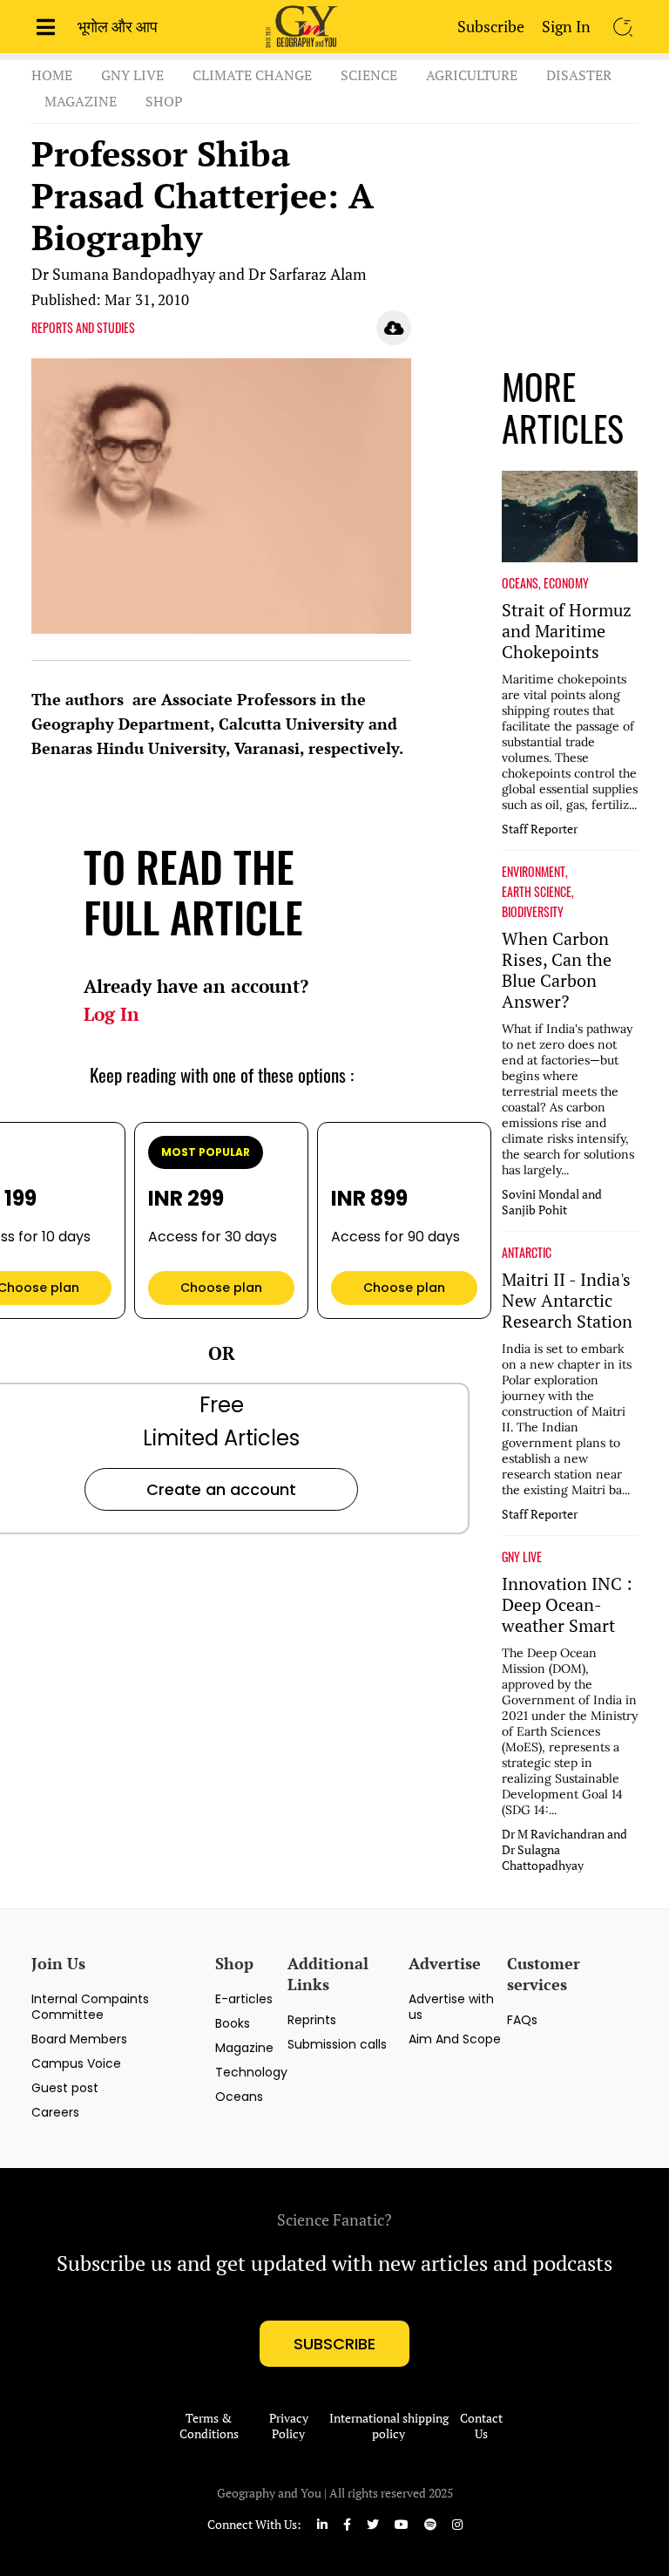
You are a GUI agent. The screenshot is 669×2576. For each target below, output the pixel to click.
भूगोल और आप (118, 26)
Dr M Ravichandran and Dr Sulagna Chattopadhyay (564, 1850)
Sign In (566, 26)
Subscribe (491, 26)
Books (233, 2023)
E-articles (244, 1999)
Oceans (239, 2097)
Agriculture (472, 75)
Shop (164, 101)
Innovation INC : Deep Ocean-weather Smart (567, 1605)
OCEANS (520, 583)
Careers (55, 2112)
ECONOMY (566, 583)
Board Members (79, 2039)
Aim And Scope (455, 2039)
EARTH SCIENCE (537, 892)
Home (52, 75)
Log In (111, 1014)
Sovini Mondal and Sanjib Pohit (552, 1202)
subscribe (334, 2344)
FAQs (522, 2020)
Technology (251, 2072)
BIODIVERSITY (533, 912)
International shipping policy (389, 2426)
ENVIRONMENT (534, 872)
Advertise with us (451, 2007)
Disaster (579, 75)
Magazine (81, 101)
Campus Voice (76, 2063)
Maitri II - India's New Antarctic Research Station (567, 1301)
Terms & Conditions (209, 2426)
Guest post (65, 2088)
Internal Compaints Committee (90, 2007)
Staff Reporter (540, 829)
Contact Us (481, 2426)
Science (369, 75)
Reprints (312, 2020)
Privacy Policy (289, 2426)
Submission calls (337, 2044)
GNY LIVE (522, 1557)
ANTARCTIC (527, 1253)
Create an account (221, 1489)
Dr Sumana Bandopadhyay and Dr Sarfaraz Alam (199, 274)
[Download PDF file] (394, 328)
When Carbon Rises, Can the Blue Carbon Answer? (557, 970)
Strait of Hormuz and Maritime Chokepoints (567, 631)
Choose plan (221, 1288)
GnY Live (132, 75)
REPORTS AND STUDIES (83, 328)
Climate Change (252, 75)
